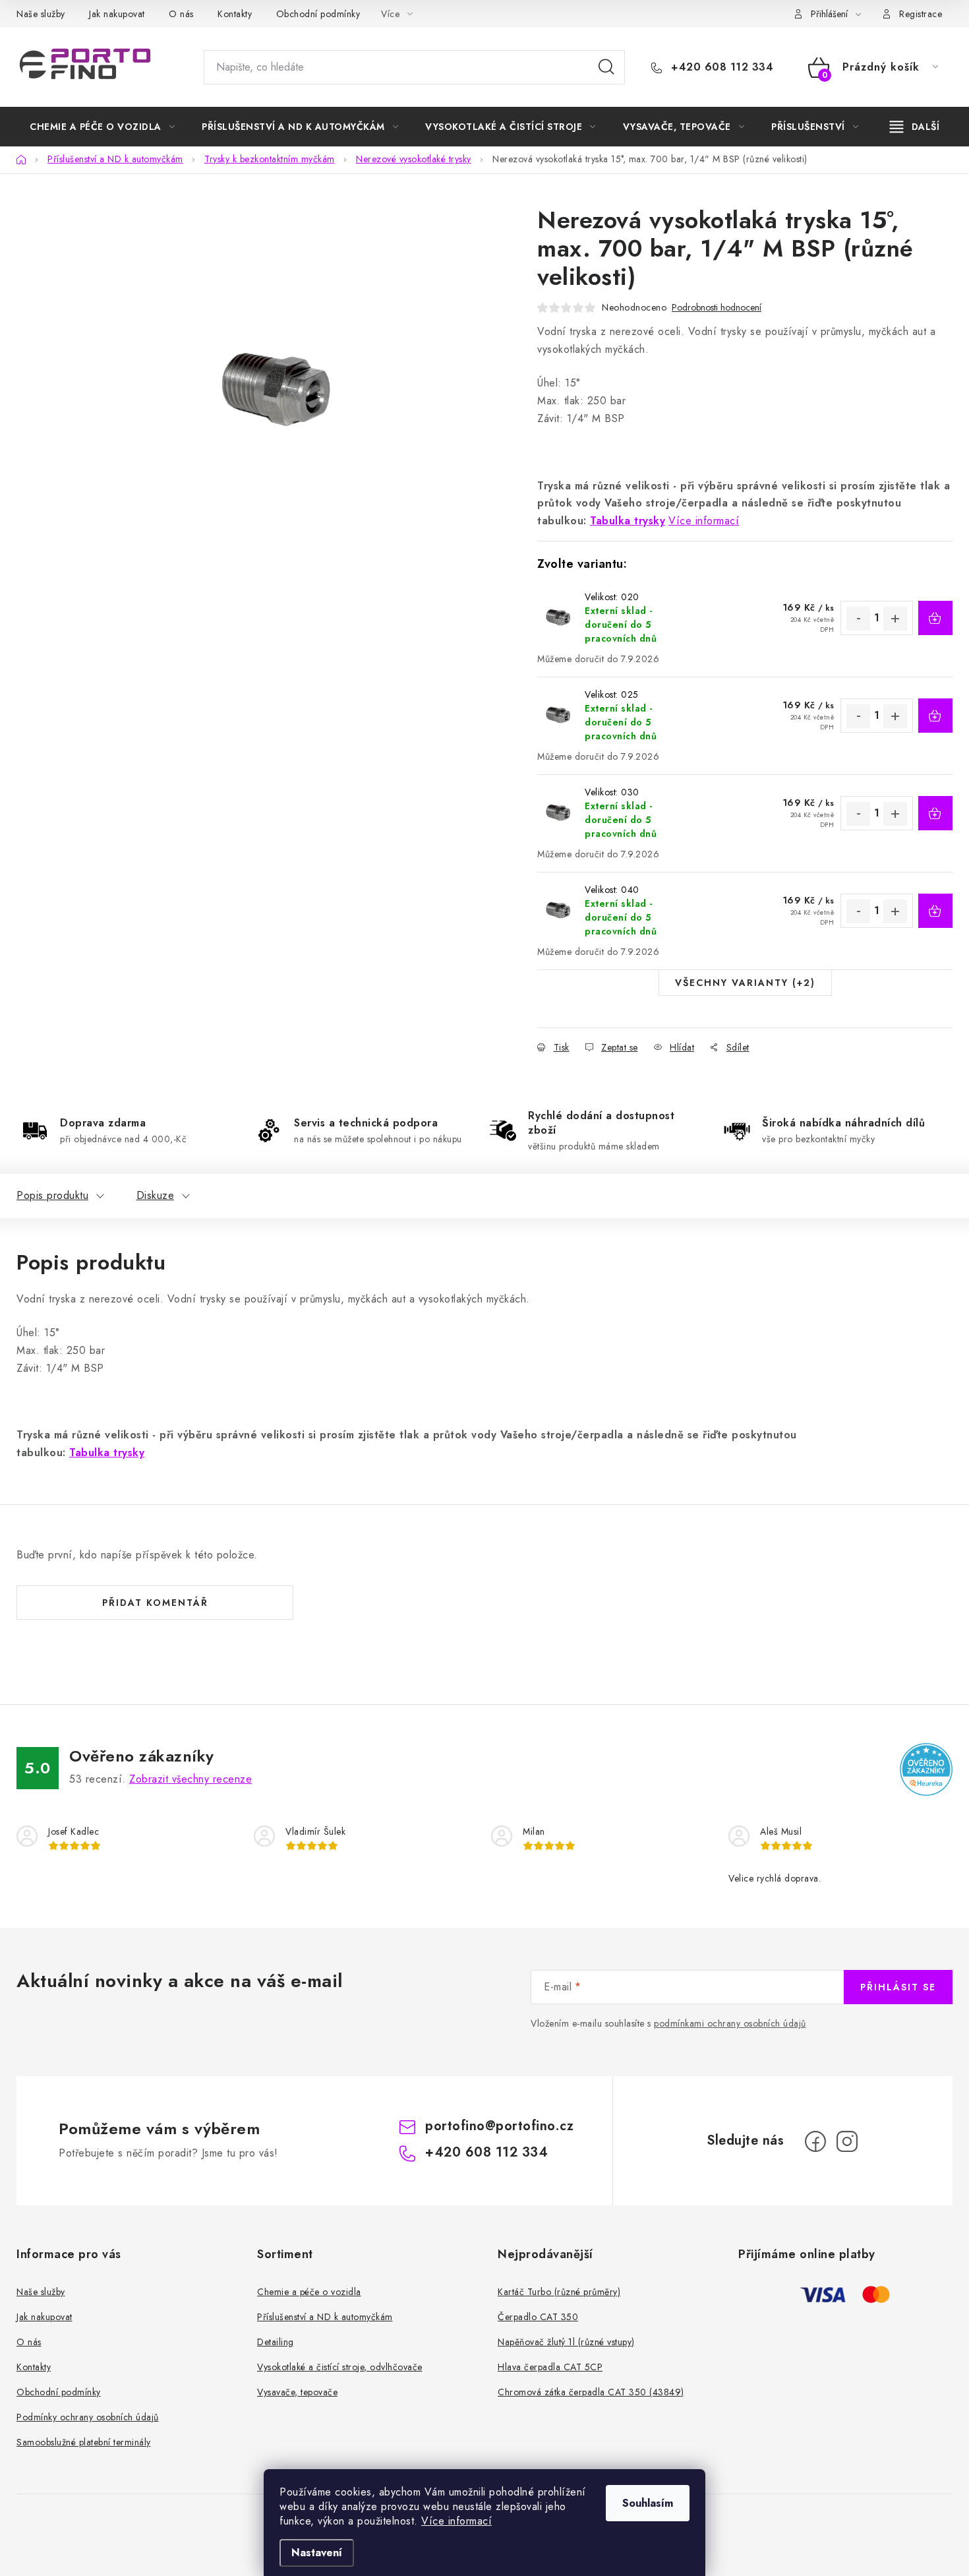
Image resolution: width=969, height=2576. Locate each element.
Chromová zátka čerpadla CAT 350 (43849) (591, 2392)
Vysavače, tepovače (297, 2392)
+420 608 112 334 (720, 67)
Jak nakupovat (117, 14)
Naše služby (41, 14)
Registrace (921, 14)
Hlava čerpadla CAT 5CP (550, 2367)
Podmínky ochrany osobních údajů (88, 2417)
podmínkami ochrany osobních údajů (730, 2023)
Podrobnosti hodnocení (717, 308)
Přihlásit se (898, 1987)
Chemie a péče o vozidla (309, 2292)
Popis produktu (52, 1195)
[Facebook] (815, 2141)
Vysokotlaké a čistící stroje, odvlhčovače (340, 2367)
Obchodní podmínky (318, 14)
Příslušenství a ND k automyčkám (325, 2317)
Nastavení (317, 2553)
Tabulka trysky (628, 521)
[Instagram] (847, 2141)
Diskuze (156, 1195)
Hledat (606, 67)
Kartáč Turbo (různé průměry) (559, 2292)
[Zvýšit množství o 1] (895, 619)
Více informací (456, 2521)
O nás (181, 14)
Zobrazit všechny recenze (191, 1779)
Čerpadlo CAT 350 (538, 2317)
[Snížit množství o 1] (858, 619)
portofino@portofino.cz (499, 2126)
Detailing (276, 2342)
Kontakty (235, 14)
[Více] (915, 127)
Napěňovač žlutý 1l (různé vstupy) (566, 2342)
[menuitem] (102, 127)
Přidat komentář (155, 1603)
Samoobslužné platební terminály (84, 2442)
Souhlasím (648, 2503)
